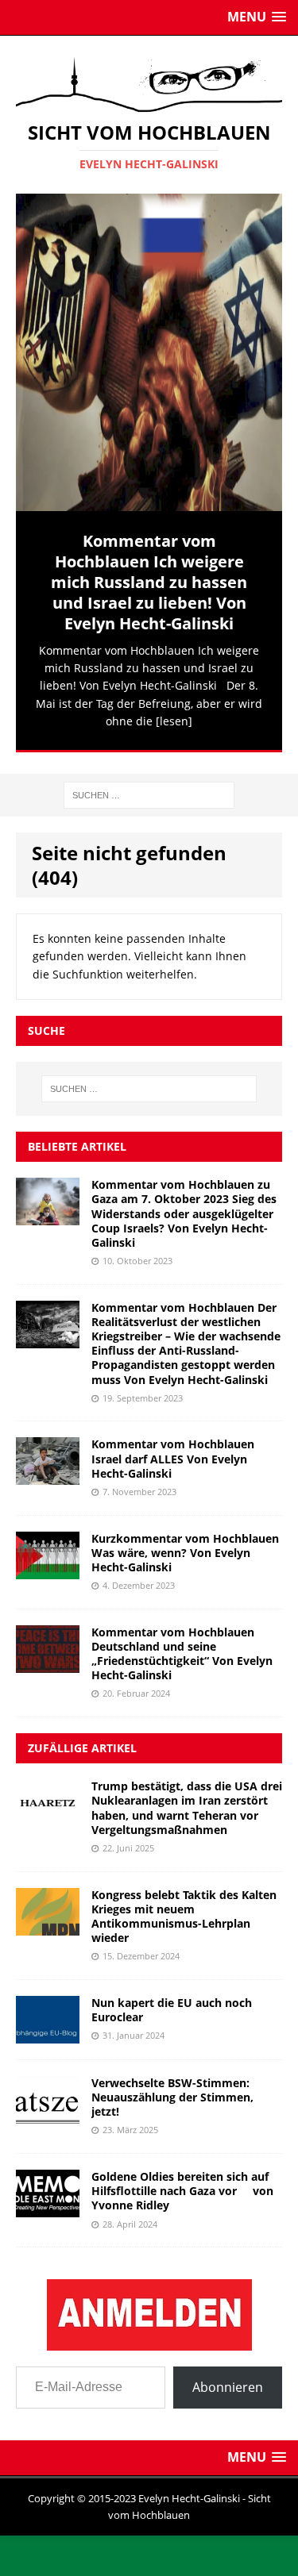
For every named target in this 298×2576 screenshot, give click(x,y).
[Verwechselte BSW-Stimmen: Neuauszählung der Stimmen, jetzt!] (48, 2109)
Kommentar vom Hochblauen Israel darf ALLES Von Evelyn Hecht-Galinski (173, 1453)
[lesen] (174, 721)
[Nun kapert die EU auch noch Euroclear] (48, 2029)
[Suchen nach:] (149, 788)
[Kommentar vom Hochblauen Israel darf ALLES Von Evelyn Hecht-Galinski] (48, 1471)
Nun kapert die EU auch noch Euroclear (172, 2005)
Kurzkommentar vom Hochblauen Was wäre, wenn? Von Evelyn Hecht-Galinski (185, 1547)
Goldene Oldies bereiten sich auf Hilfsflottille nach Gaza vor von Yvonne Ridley (182, 2186)
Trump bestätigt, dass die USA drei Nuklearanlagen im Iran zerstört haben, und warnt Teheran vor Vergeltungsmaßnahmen (187, 1803)
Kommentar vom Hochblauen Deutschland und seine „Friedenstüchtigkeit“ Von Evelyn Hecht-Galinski (182, 1648)
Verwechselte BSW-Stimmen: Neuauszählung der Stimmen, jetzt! (172, 2092)
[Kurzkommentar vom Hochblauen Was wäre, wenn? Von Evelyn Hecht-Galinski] (48, 1565)
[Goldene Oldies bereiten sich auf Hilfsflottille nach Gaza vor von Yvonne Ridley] (48, 2203)
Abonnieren (228, 2382)
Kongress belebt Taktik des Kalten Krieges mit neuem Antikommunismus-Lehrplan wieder (184, 1911)
